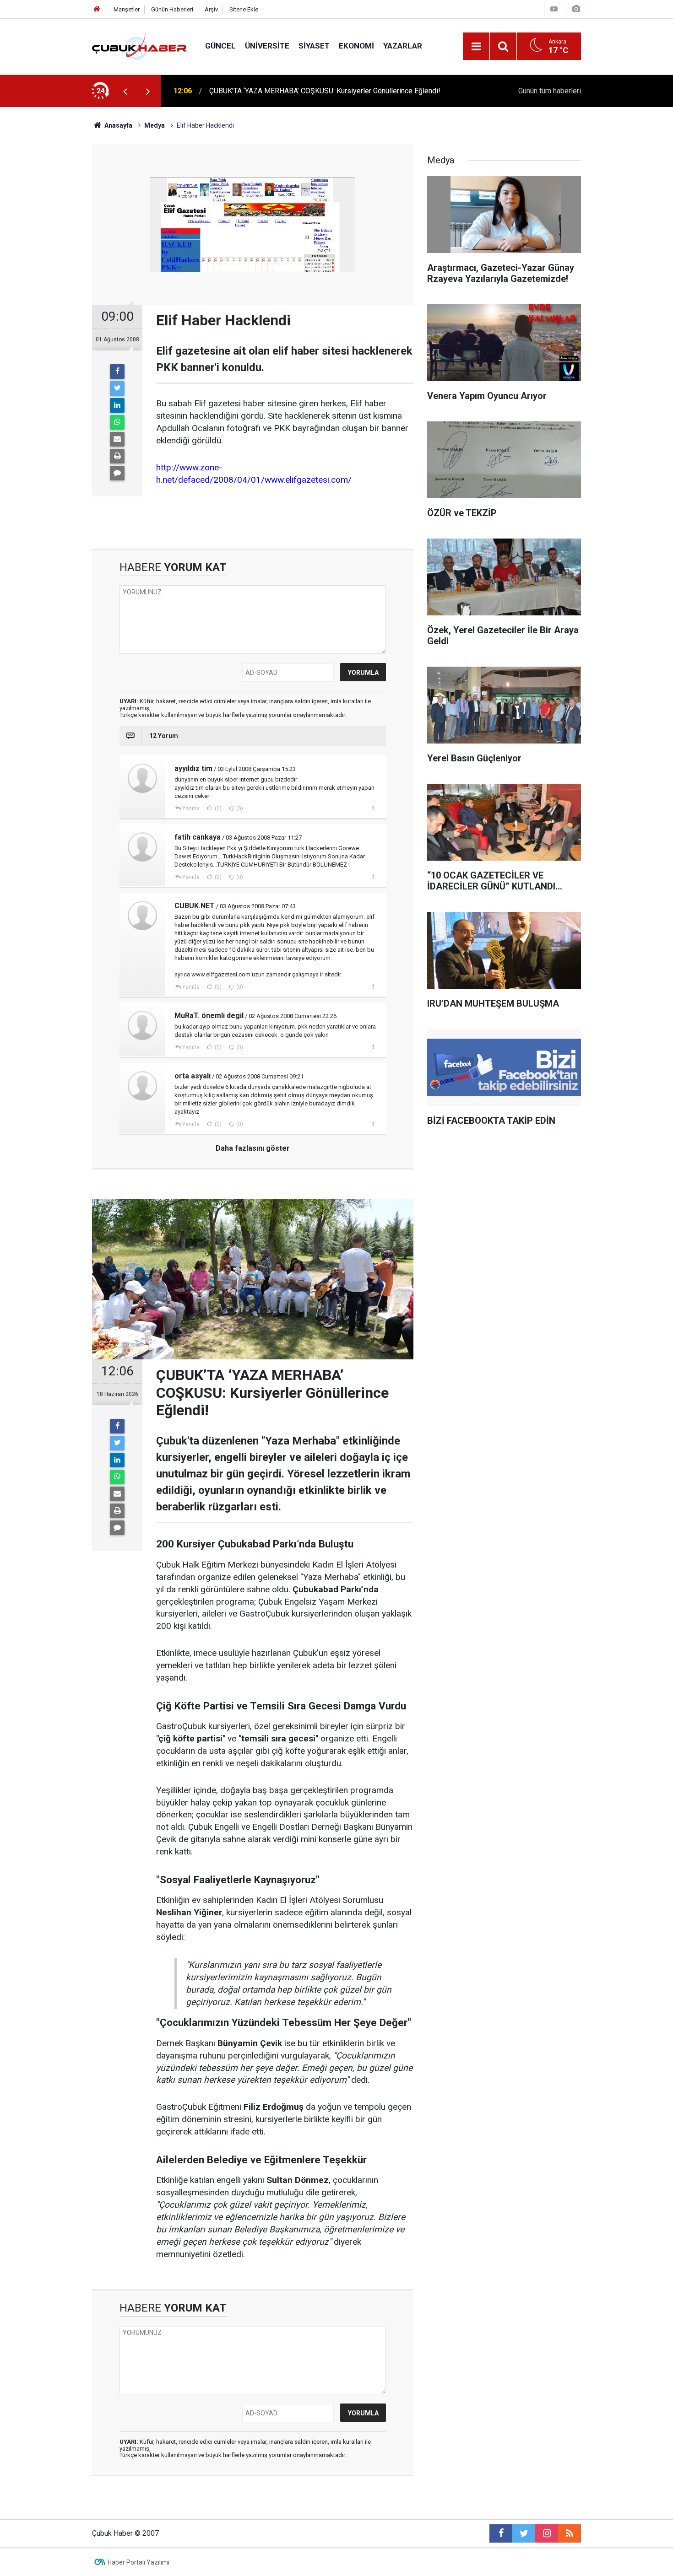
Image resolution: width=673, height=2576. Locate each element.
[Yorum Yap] (117, 473)
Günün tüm (550, 91)
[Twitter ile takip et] (524, 2533)
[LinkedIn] (117, 405)
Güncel (220, 46)
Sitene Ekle (244, 9)
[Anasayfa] (97, 9)
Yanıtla (191, 808)
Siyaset (314, 46)
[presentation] (125, 91)
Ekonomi (356, 46)
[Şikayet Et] (373, 808)
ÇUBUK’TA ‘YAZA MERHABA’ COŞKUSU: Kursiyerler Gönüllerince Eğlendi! (325, 91)
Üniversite (267, 46)
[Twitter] (117, 388)
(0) (217, 808)
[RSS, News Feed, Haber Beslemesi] (570, 2533)
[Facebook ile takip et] (501, 2533)
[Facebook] (117, 372)
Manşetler (127, 9)
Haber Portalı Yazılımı (138, 2562)
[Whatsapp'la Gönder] (117, 422)
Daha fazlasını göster (253, 1148)
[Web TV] (554, 9)
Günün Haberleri (172, 9)
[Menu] (476, 47)
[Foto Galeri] (576, 9)
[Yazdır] (117, 456)
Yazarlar (403, 46)
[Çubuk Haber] (139, 46)
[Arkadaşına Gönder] (117, 439)
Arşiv (211, 9)
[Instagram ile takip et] (547, 2533)
